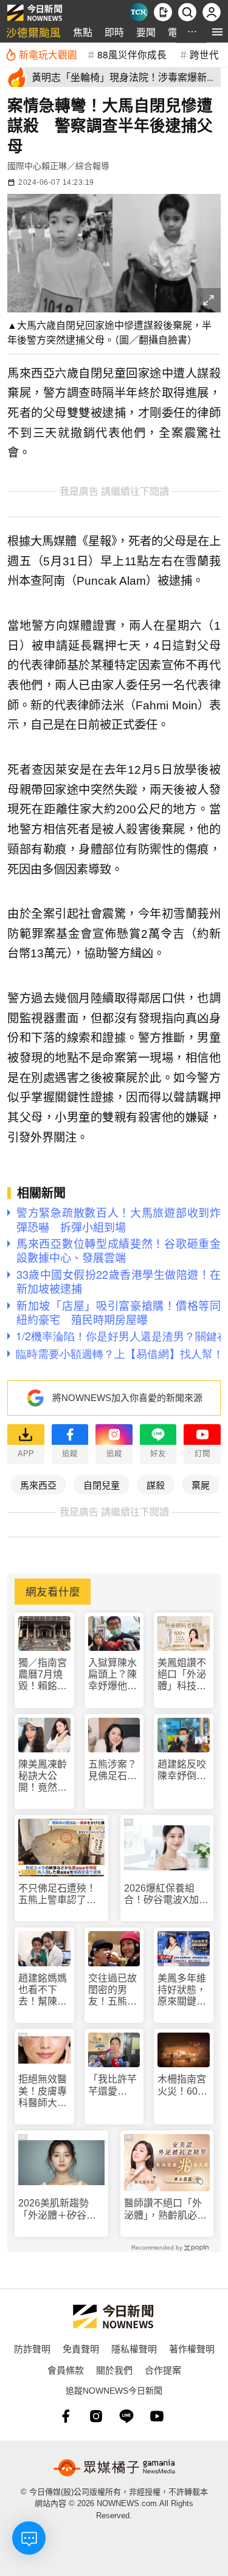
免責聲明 (81, 2348)
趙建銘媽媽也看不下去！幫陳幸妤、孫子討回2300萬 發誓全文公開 (44, 1990)
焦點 (83, 32)
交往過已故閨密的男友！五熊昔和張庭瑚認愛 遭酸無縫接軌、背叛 (112, 1990)
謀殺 (156, 1485)
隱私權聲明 (134, 2348)
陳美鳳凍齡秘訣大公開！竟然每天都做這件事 (43, 1776)
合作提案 (163, 2370)
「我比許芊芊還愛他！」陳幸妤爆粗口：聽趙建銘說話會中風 (112, 2085)
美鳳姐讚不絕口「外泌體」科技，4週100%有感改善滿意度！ (182, 1675)
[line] (126, 2416)
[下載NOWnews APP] (163, 12)
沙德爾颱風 (33, 32)
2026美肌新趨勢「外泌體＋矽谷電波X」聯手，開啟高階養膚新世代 (60, 2209)
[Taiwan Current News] (139, 12)
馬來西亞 (38, 1485)
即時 (114, 32)
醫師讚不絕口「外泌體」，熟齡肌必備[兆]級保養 (165, 2209)
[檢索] (187, 12)
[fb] (66, 2416)
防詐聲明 (32, 2348)
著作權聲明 (192, 2348)
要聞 (146, 32)
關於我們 (114, 2370)
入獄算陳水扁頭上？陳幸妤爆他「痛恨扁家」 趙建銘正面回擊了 (112, 1675)
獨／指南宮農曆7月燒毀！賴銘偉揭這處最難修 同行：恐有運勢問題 (44, 1675)
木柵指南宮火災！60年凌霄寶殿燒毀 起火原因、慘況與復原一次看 (182, 2085)
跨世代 (204, 54)
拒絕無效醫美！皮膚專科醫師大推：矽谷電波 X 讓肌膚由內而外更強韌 (43, 2091)
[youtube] (157, 2416)
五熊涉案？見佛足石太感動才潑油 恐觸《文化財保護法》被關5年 (114, 1770)
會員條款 (66, 2370)
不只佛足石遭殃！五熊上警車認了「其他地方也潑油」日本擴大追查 (60, 1894)
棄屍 (201, 1485)
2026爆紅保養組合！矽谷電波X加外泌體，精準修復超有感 (166, 1894)
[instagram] (96, 2416)
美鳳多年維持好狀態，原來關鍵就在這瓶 (182, 1990)
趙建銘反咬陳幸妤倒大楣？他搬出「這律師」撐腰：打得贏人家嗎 (182, 1770)
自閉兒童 (102, 1485)
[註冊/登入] (212, 12)
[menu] (217, 32)
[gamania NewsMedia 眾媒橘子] (114, 2468)
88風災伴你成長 (132, 54)
